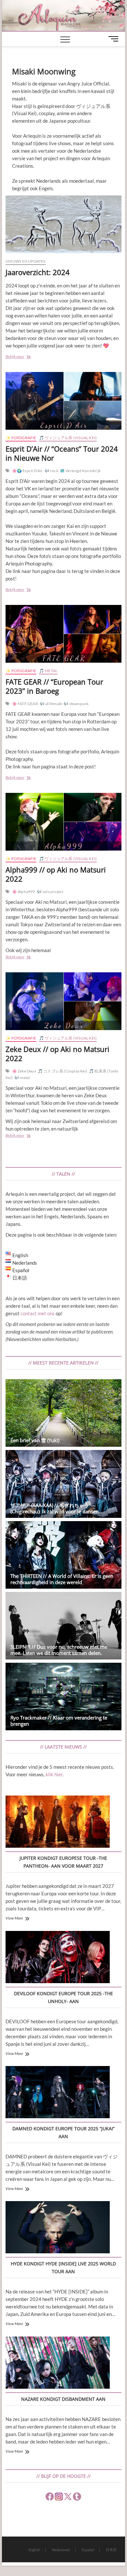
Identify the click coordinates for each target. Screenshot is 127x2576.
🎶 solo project (50, 892)
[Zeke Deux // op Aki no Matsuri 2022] (63, 1001)
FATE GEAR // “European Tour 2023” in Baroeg (54, 686)
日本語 (111, 2549)
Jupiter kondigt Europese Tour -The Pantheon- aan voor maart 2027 (63, 1862)
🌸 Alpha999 (24, 892)
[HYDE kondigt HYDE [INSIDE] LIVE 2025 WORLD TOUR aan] (58, 2228)
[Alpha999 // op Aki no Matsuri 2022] (63, 822)
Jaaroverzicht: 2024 (38, 272)
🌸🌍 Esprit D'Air (28, 471)
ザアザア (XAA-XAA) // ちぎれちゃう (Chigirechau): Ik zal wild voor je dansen (55, 1508)
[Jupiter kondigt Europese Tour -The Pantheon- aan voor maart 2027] (58, 1823)
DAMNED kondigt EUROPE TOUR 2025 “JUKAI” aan (63, 2132)
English (34, 2550)
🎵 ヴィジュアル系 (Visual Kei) (68, 438)
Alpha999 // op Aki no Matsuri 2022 (56, 874)
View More (14, 1918)
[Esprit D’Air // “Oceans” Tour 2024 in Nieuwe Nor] (63, 401)
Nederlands (61, 2550)
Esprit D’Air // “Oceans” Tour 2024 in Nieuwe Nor (62, 453)
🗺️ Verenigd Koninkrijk (80, 471)
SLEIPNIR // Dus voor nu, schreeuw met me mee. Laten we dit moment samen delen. (59, 1650)
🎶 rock (51, 471)
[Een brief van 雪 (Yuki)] (63, 1413)
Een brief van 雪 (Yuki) (35, 1440)
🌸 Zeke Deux (24, 1071)
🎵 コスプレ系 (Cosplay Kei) (63, 1071)
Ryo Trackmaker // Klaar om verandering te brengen (59, 1721)
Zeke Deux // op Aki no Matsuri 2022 (57, 1054)
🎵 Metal (48, 671)
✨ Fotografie (21, 438)
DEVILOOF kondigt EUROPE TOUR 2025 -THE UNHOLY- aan (63, 1997)
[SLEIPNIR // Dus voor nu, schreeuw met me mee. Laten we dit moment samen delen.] (63, 1626)
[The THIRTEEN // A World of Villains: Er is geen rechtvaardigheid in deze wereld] (63, 1555)
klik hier (54, 1774)
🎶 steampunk (76, 704)
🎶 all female (51, 704)
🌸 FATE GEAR (25, 704)
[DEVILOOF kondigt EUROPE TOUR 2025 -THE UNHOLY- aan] (58, 1958)
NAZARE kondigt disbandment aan (63, 2399)
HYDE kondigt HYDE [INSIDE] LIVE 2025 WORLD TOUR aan (63, 2267)
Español (88, 2550)
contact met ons (38, 1313)
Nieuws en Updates (25, 261)
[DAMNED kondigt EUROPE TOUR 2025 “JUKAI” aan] (58, 2093)
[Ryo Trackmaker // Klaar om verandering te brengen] (63, 1697)
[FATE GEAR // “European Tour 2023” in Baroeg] (63, 634)
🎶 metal (22, 1078)
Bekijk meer (26, 357)
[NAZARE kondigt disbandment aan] (58, 2364)
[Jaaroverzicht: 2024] (63, 224)
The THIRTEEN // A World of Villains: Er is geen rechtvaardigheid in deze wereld (62, 1579)
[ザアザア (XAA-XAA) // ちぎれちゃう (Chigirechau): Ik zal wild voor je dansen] (63, 1484)
